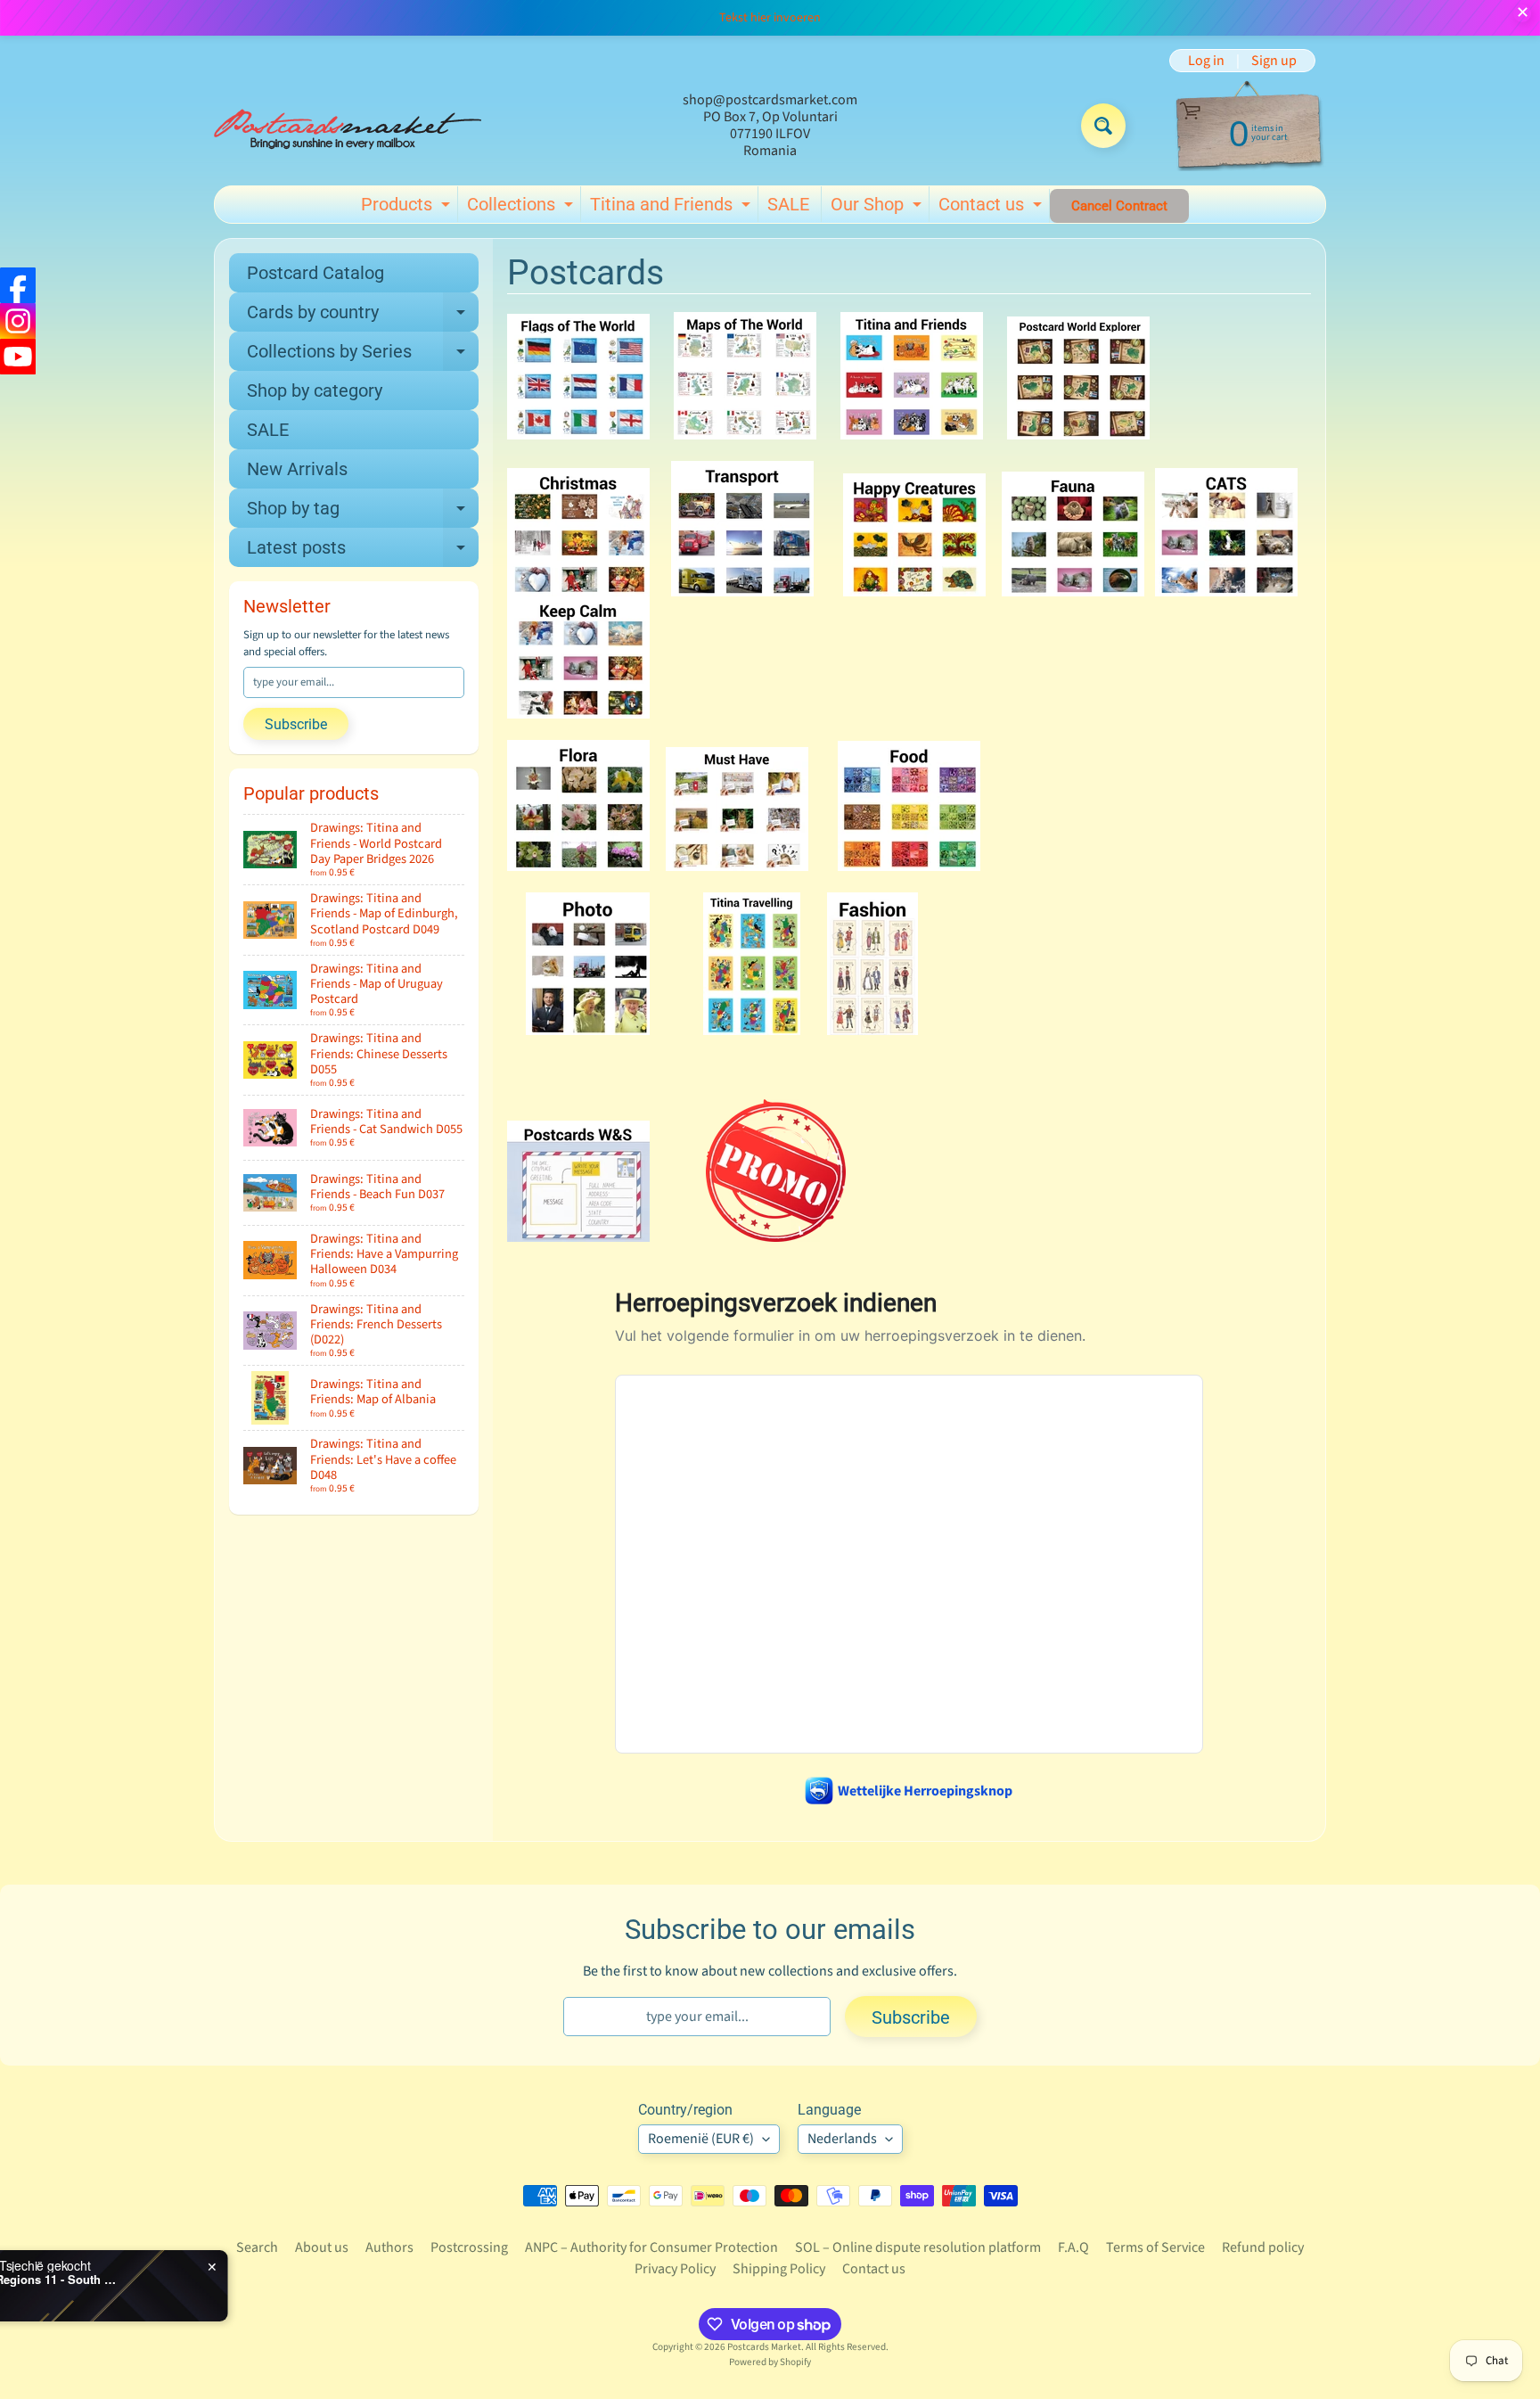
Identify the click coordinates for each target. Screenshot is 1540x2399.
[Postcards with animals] (1073, 586)
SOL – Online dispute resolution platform (918, 2247)
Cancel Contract (1119, 206)
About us (322, 2247)
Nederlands (842, 2139)
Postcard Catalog (315, 273)
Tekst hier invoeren (770, 18)
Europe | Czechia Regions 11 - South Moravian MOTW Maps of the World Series (223, 2280)
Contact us (992, 208)
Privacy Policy (675, 2269)
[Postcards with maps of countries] (745, 429)
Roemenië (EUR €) (701, 2139)
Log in (1206, 61)
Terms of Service (1155, 2247)
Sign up (1274, 61)
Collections (522, 208)
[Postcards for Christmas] (578, 586)
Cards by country (363, 316)
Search (257, 2247)
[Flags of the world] (578, 429)
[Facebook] (18, 285)
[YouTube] (18, 357)
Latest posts (363, 552)
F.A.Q (1073, 2247)
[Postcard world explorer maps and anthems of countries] (1078, 429)
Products (408, 208)
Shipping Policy (779, 2269)
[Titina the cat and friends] (912, 429)
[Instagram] (18, 321)
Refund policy (1263, 2247)
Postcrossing (469, 2247)
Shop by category (315, 390)
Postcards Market (764, 2347)
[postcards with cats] (1226, 586)
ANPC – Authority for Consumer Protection (651, 2247)
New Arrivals (297, 469)
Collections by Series (363, 356)
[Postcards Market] (348, 126)
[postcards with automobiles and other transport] (742, 586)
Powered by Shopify (770, 2362)
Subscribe (296, 724)
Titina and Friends (672, 208)
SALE (788, 204)
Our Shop (878, 208)
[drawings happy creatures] (914, 586)
